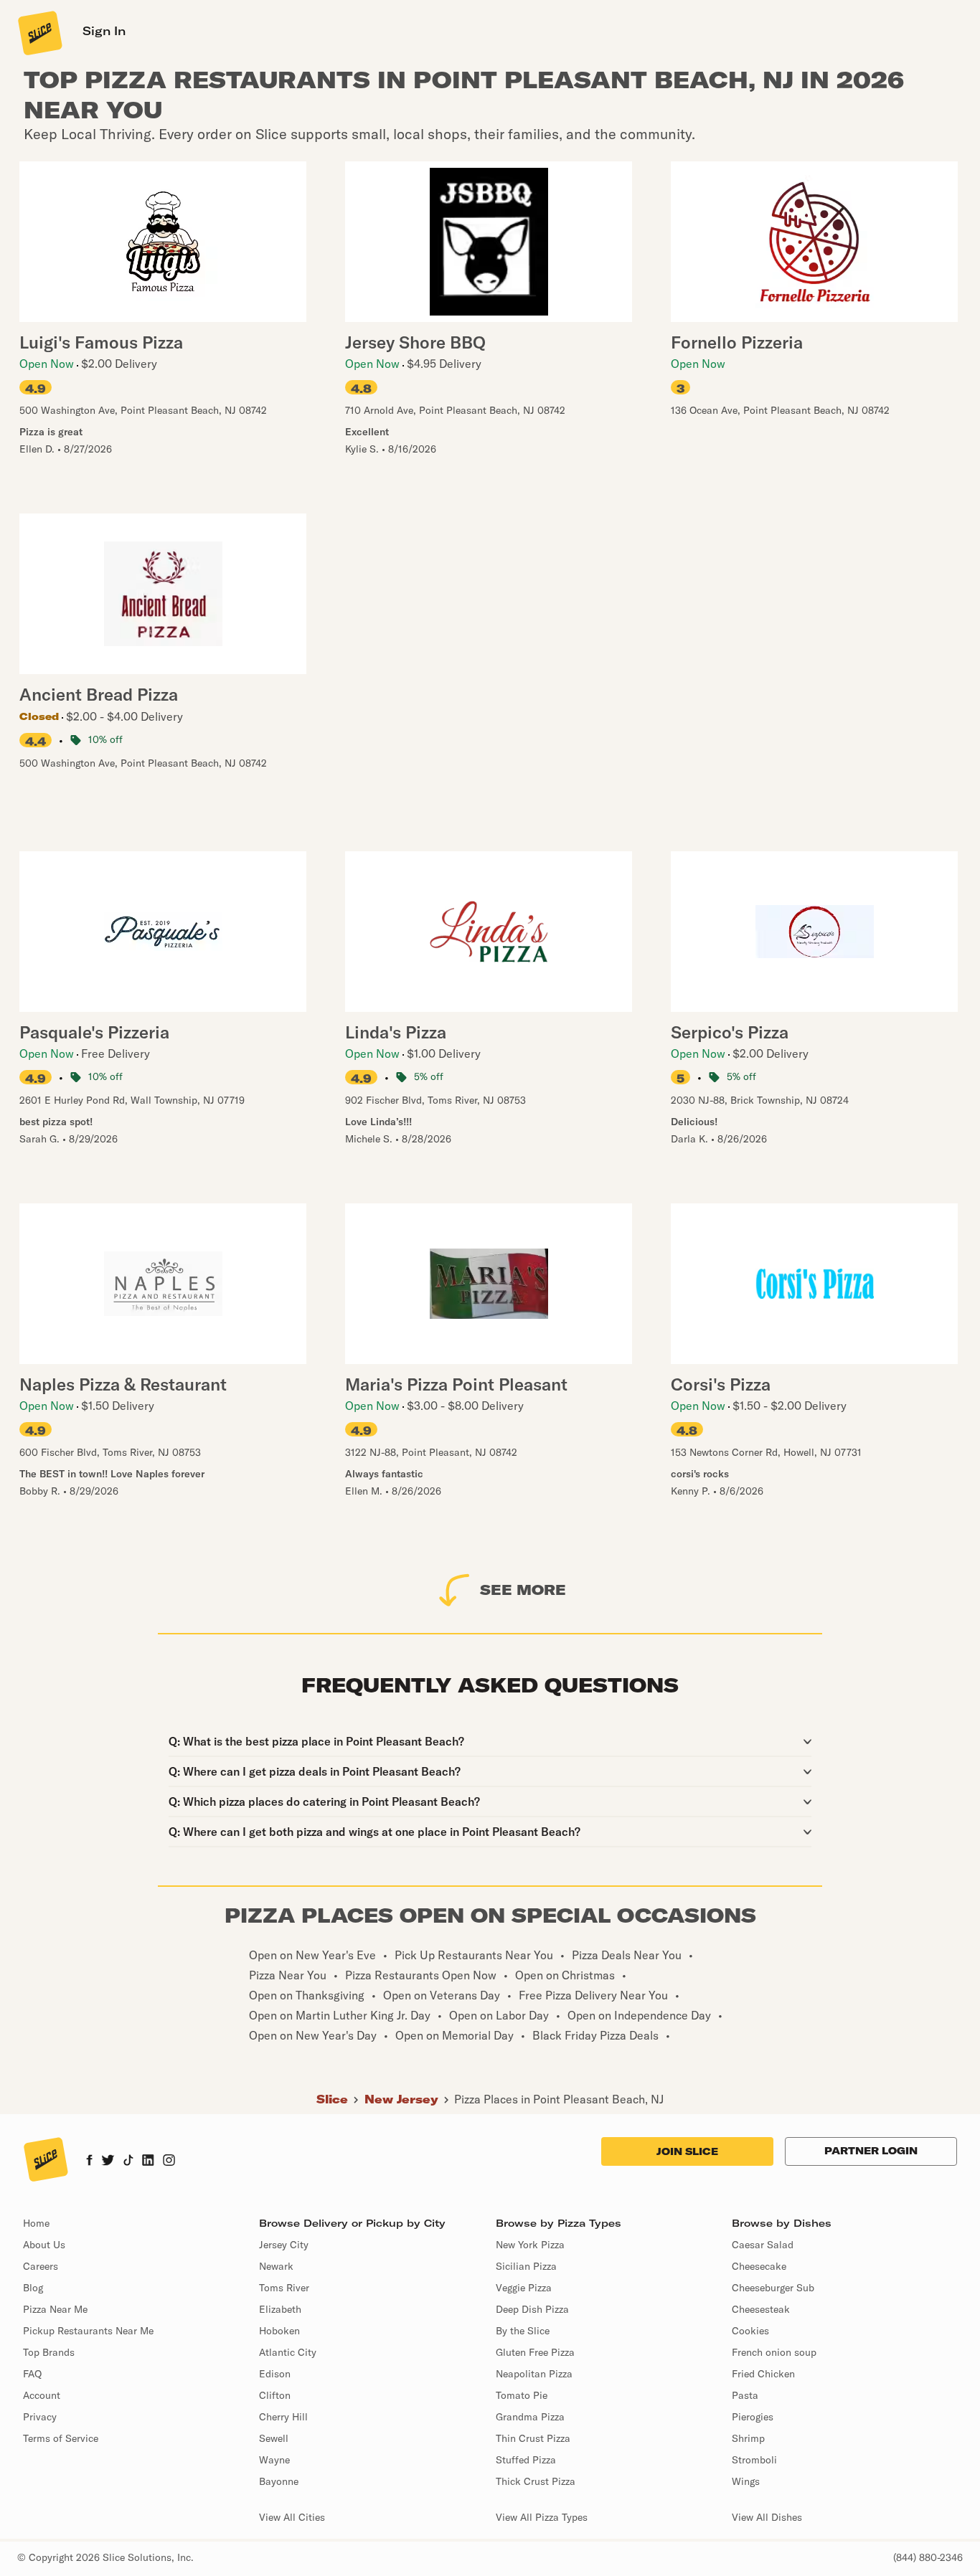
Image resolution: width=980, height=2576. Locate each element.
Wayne (274, 2460)
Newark (276, 2266)
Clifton (275, 2395)
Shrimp (748, 2438)
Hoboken (279, 2331)
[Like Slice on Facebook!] (89, 2161)
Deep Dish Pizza (532, 2309)
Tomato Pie (522, 2395)
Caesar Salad (763, 2245)
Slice (332, 2099)
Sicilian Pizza (526, 2266)
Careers (41, 2266)
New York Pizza (530, 2245)
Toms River (284, 2288)
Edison (275, 2374)
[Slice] (39, 32)
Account (42, 2395)
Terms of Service (61, 2438)
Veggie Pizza (524, 2288)
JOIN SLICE (687, 2151)
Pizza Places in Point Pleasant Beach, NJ (559, 2099)
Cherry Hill (283, 2417)
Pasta (745, 2395)
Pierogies (753, 2417)
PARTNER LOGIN (871, 2151)
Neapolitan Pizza (534, 2374)
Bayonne (279, 2481)
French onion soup (774, 2352)
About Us (44, 2245)
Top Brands (49, 2352)
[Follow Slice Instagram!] (169, 2161)
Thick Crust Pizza (536, 2481)
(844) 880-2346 (928, 2557)
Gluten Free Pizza (535, 2352)
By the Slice (523, 2331)
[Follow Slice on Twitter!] (108, 2161)
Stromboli (754, 2460)
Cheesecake (759, 2266)
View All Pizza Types (542, 2517)
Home (36, 2223)
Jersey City (284, 2245)
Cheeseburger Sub (773, 2288)
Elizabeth (280, 2309)
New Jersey (401, 2099)
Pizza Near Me (55, 2309)
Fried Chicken (763, 2374)
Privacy (40, 2417)
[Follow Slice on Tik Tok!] (128, 2161)
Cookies (750, 2331)
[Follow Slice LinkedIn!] (148, 2161)
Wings (746, 2481)
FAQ (32, 2374)
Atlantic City (288, 2352)
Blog (33, 2288)
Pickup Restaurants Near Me (88, 2331)
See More (523, 1590)
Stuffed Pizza (526, 2460)
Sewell (274, 2438)
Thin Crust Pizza (533, 2438)
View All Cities (292, 2517)
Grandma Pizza (530, 2417)
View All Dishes (767, 2517)
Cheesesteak (761, 2309)
